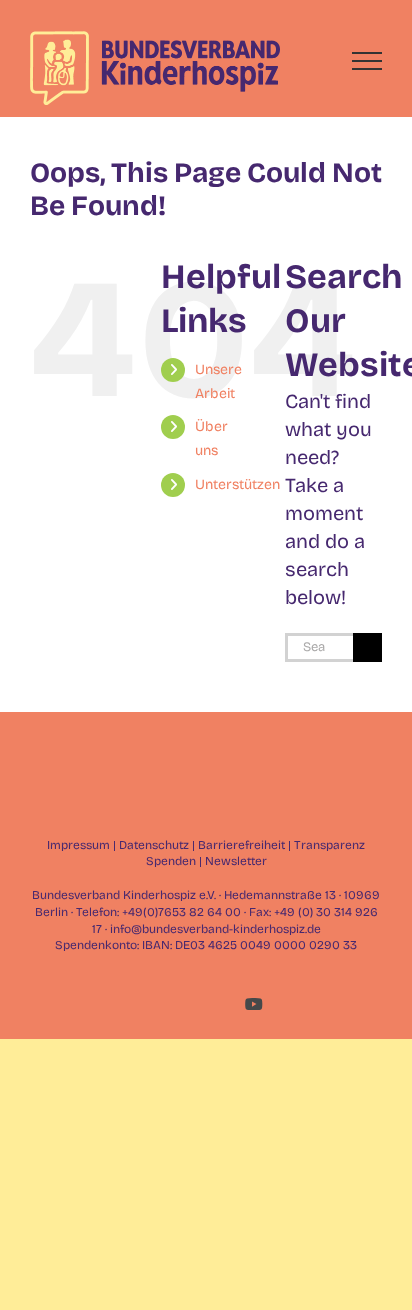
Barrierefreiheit (241, 845)
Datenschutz (154, 845)
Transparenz (329, 845)
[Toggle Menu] (367, 61)
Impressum (78, 845)
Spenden (171, 861)
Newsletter (236, 861)
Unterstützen (237, 484)
